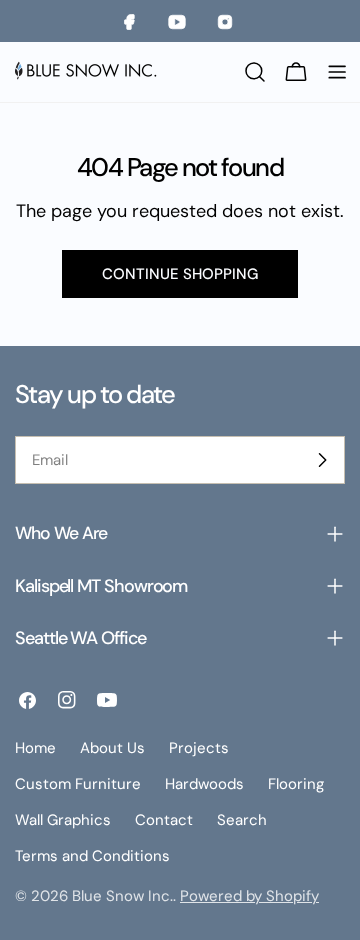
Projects (199, 748)
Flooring (296, 784)
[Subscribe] (322, 460)
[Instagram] (228, 21)
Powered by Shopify (249, 896)
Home (35, 748)
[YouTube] (180, 21)
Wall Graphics (63, 820)
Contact (164, 820)
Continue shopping (180, 274)
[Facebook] (132, 21)
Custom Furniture (78, 784)
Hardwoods (204, 784)
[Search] (255, 72)
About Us (112, 748)
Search (242, 820)
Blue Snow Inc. (122, 896)
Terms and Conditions (92, 856)
